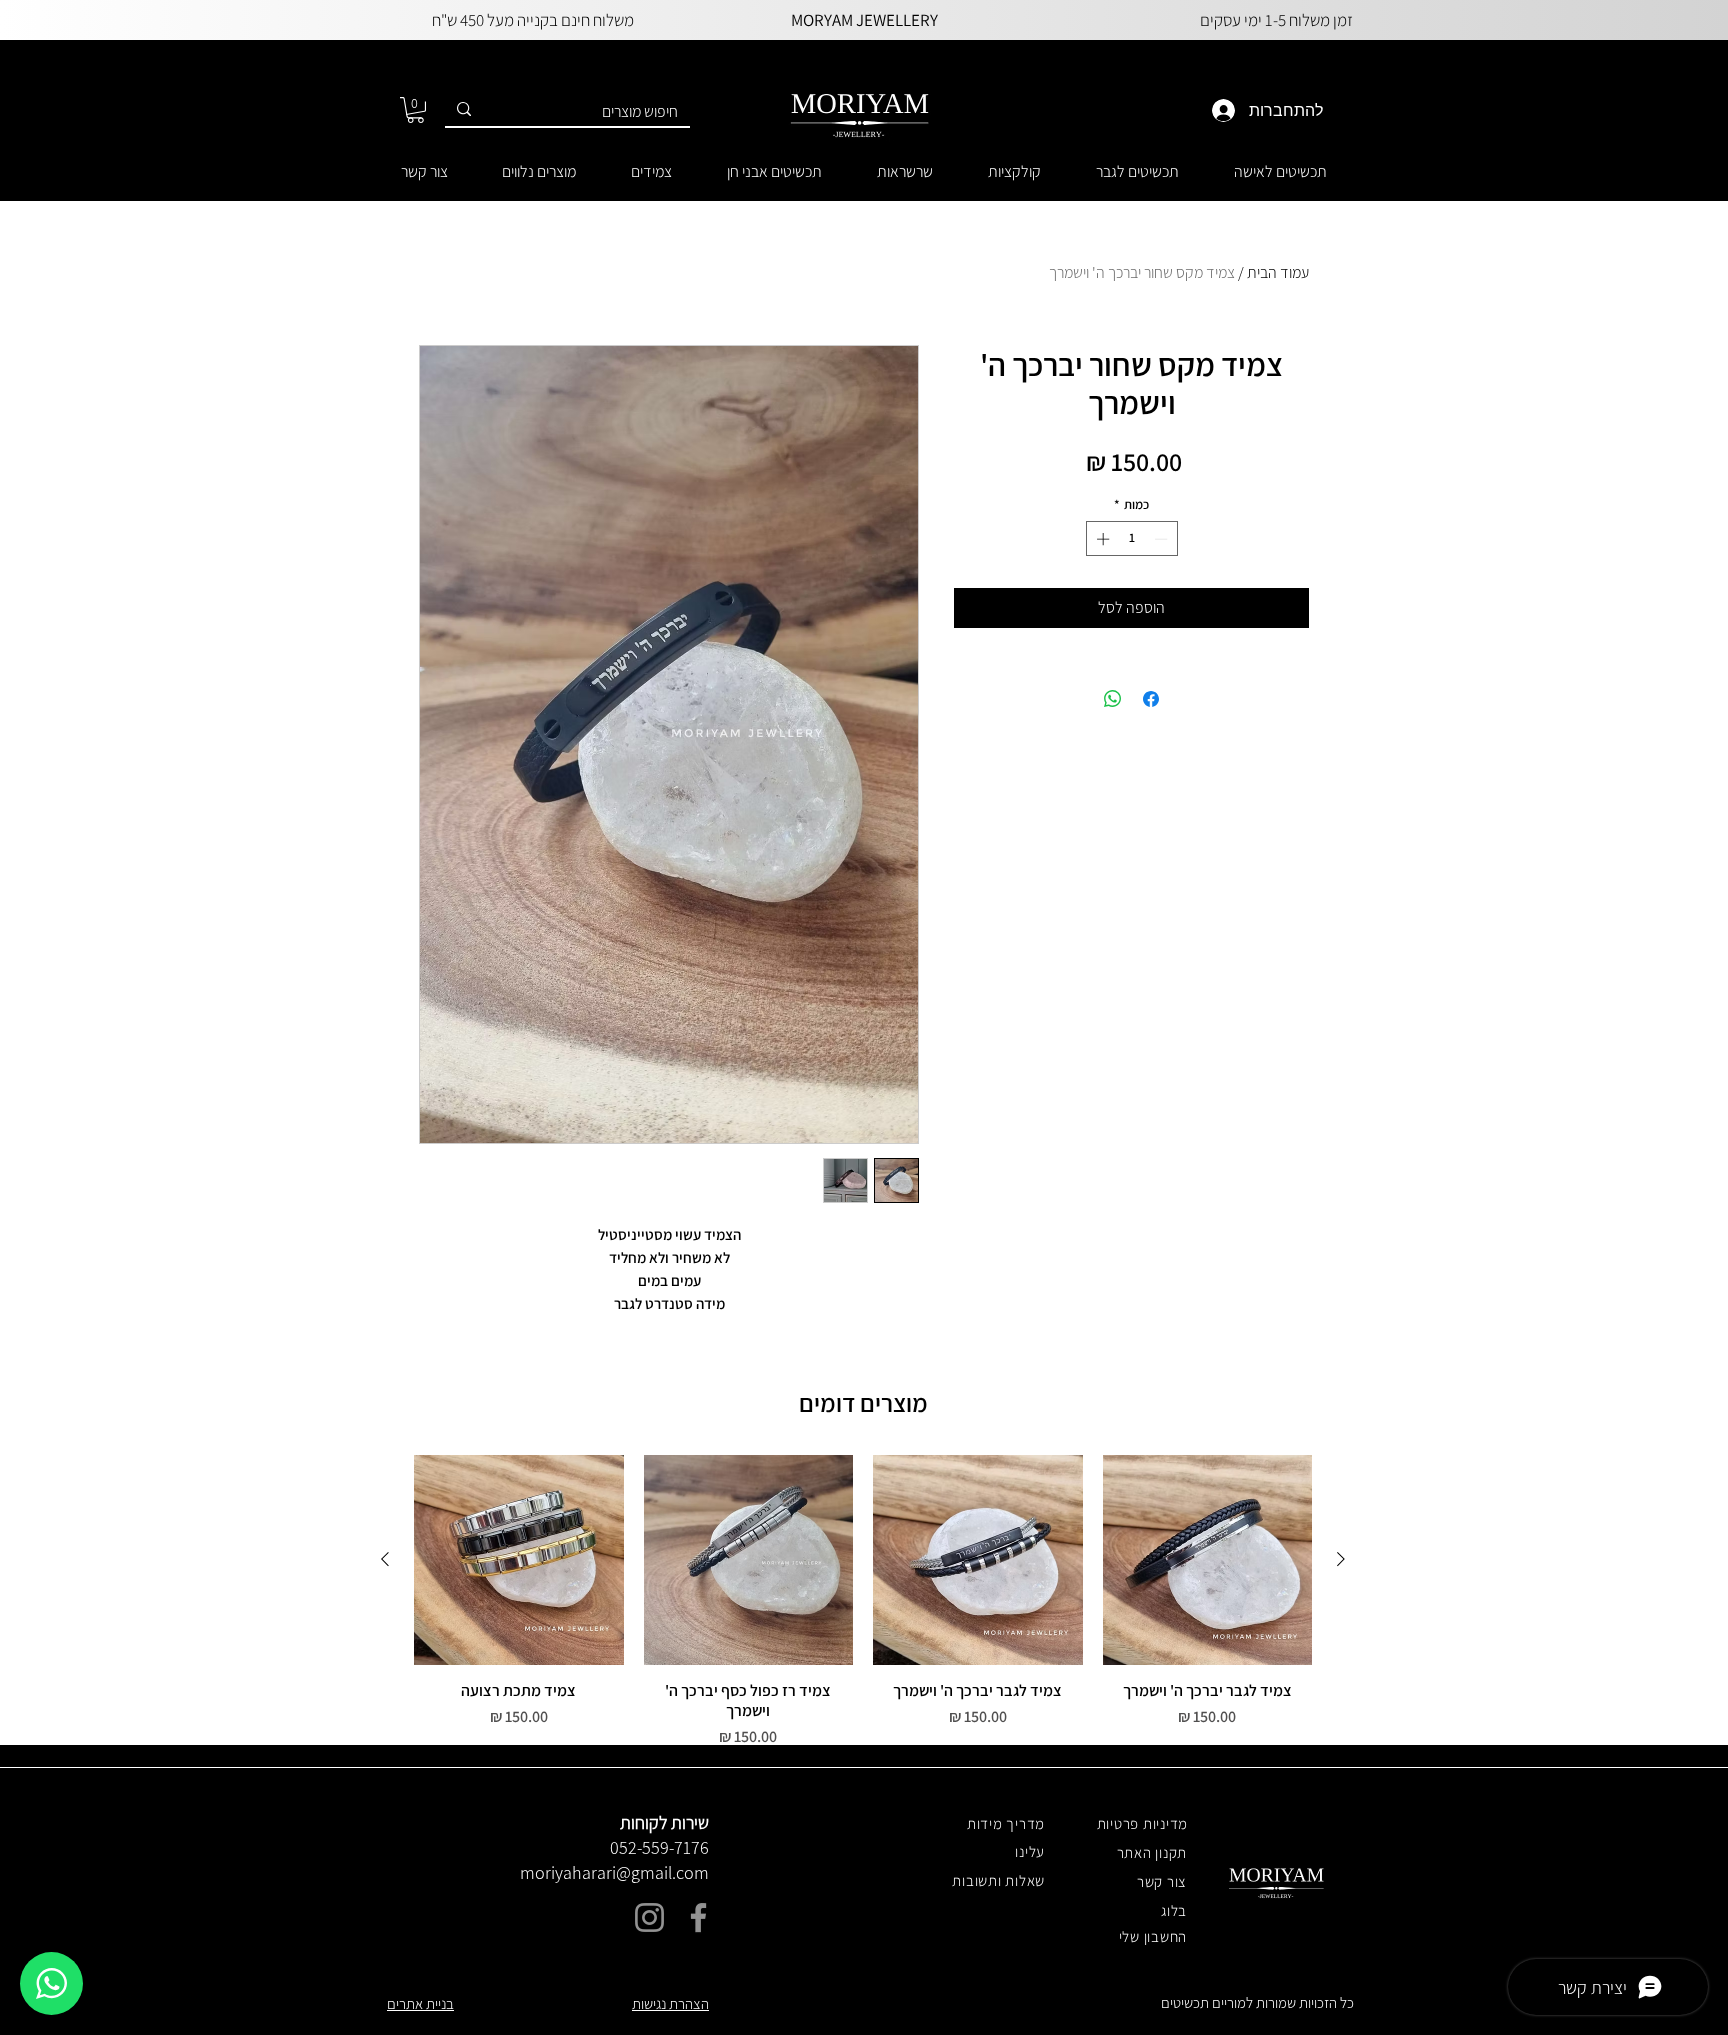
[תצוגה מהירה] (1208, 1560)
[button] (415, 110)
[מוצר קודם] (1341, 1559)
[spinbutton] (1131, 539)
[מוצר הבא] (385, 1559)
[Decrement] (1163, 539)
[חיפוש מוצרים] (464, 109)
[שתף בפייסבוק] (1151, 699)
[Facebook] (698, 1917)
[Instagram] (649, 1917)
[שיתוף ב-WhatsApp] (1113, 699)
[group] (863, 1602)
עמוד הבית (1278, 272)
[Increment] (1101, 539)
